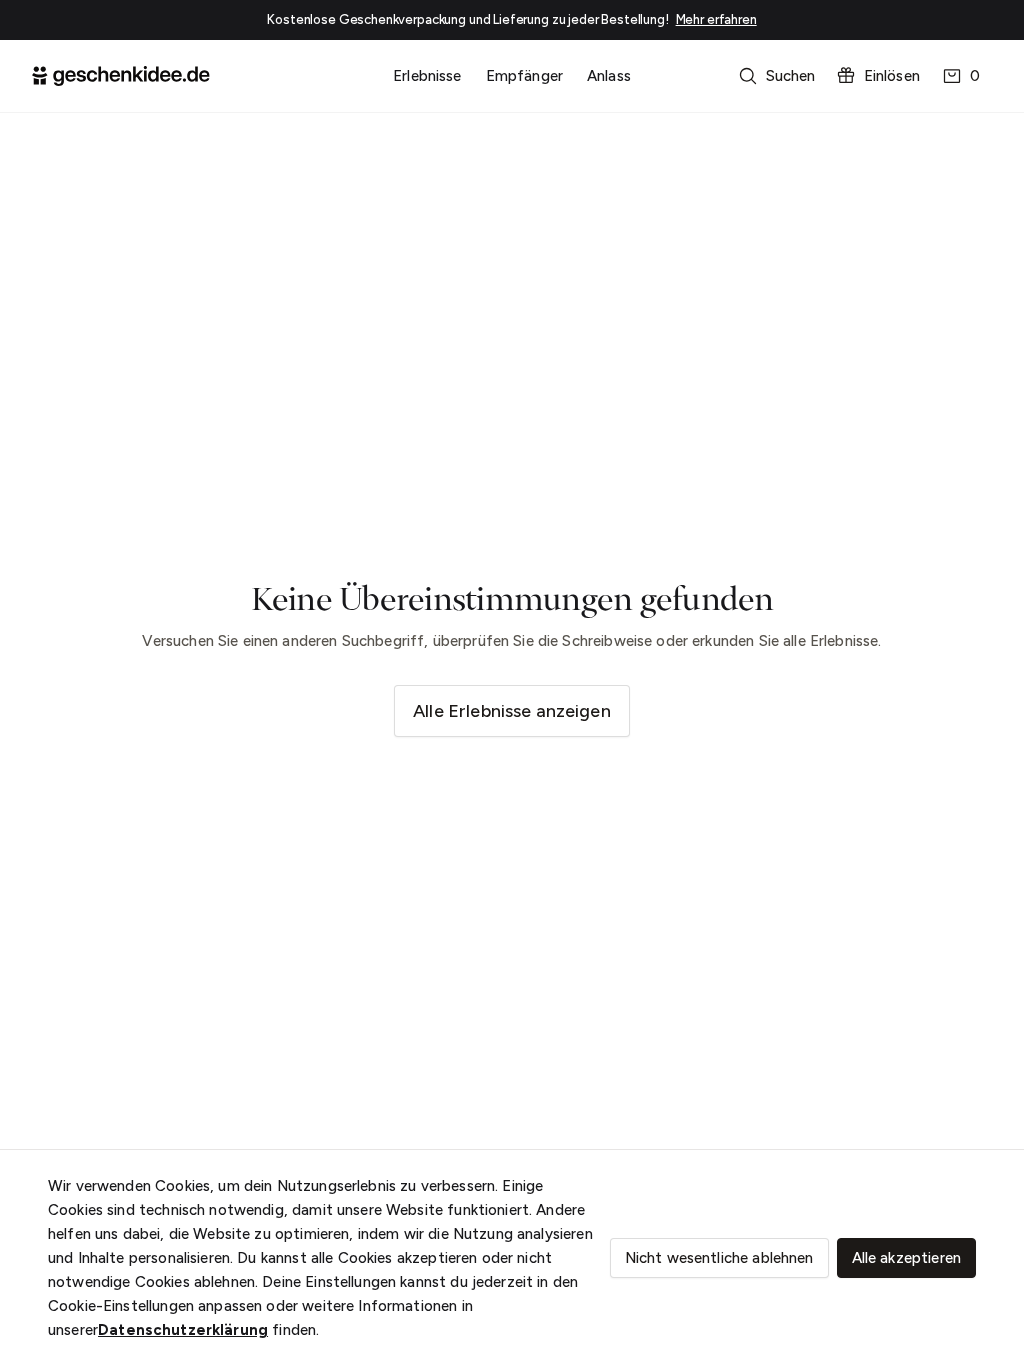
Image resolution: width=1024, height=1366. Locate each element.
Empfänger (524, 76)
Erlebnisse (427, 76)
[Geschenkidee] (121, 76)
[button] (779, 76)
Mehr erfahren (716, 19)
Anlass (609, 76)
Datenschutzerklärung (183, 1330)
